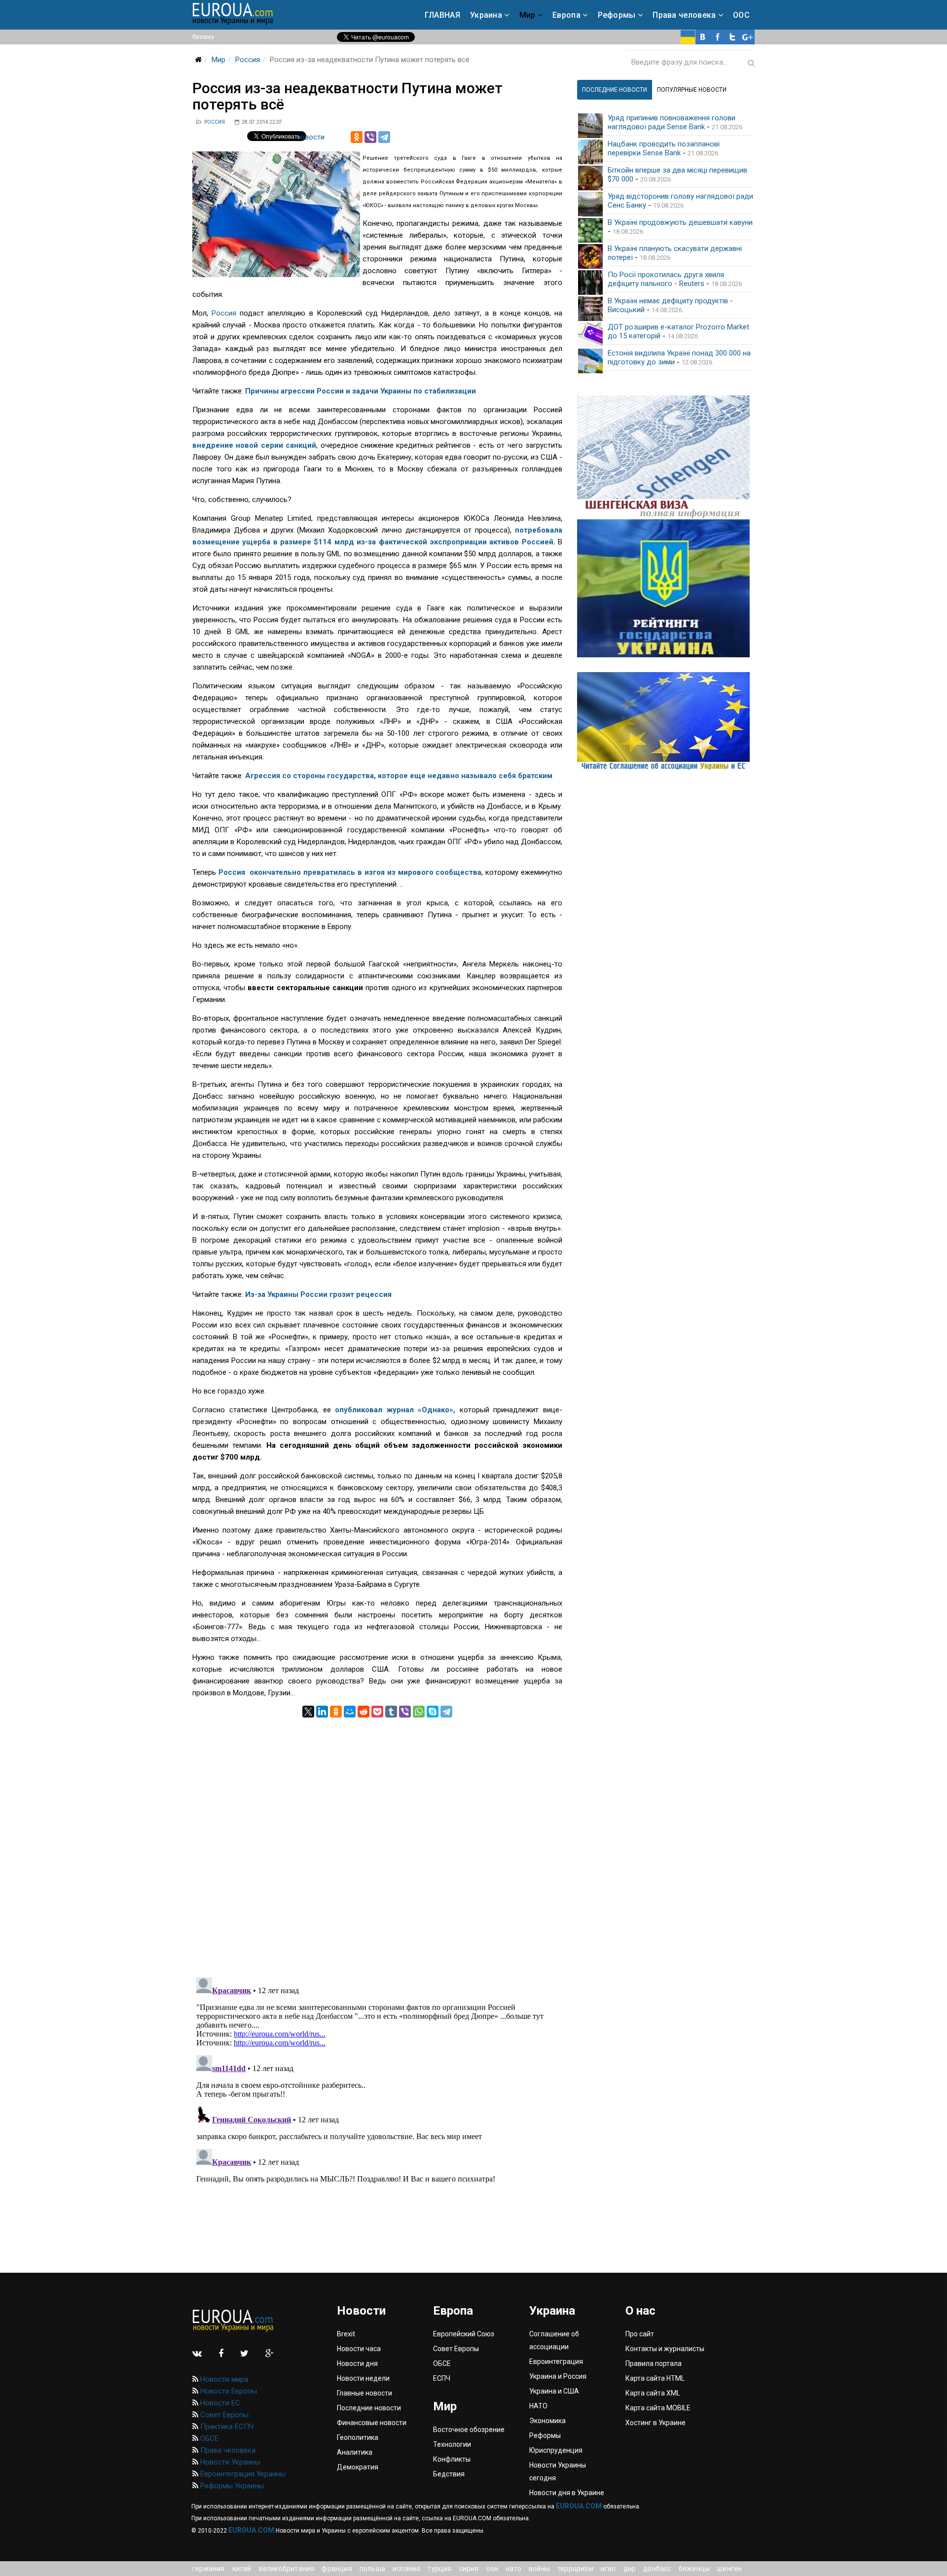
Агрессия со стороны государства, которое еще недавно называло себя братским (399, 776)
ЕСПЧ (442, 2378)
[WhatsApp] (419, 1712)
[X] (308, 1712)
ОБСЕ (208, 2438)
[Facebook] (718, 37)
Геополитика (358, 2437)
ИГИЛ (608, 2569)
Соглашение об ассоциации (554, 2340)
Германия (209, 2569)
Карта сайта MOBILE (658, 2408)
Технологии (452, 2444)
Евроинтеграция (556, 2361)
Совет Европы (223, 2415)
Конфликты (452, 2459)
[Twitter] (732, 37)
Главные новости (364, 2393)
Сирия (469, 2569)
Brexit (346, 2334)
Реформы (617, 15)
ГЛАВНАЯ (442, 15)
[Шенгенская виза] (666, 457)
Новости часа (359, 2349)
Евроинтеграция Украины (242, 2474)
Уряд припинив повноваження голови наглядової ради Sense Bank (672, 122)
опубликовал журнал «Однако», (395, 1410)
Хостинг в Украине (656, 2423)
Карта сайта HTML (655, 2378)
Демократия (358, 2467)
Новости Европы (228, 2391)
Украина (486, 15)
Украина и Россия (558, 2376)
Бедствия (449, 2474)
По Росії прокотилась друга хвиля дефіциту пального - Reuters (666, 279)
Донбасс (657, 2569)
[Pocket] (377, 1712)
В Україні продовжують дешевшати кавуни (680, 222)
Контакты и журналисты (665, 2349)
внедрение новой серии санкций (254, 445)
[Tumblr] (391, 1712)
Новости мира (223, 2379)
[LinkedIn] (322, 1712)
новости (310, 137)
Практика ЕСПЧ (226, 2427)
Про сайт (640, 2334)
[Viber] (370, 137)
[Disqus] (377, 1841)
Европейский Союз (464, 2334)
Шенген (729, 2569)
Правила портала (654, 2363)
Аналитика (355, 2452)
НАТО (513, 2569)
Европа (566, 15)
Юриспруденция (556, 2450)
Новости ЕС (219, 2403)
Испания (406, 2569)
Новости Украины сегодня (558, 2471)
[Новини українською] (688, 37)
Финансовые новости (372, 2423)
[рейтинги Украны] (666, 588)
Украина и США (554, 2391)
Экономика (547, 2421)
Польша (372, 2569)
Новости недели (363, 2378)
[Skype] (433, 1712)
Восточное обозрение (469, 2430)
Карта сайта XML (653, 2393)
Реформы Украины (231, 2486)
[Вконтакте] (703, 37)
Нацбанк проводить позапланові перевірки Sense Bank (664, 148)
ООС (741, 15)
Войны (539, 2569)
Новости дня (357, 2363)
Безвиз (203, 37)
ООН (492, 2569)
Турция (439, 2569)
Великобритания (287, 2569)
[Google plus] (747, 37)
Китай (242, 2569)
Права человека (684, 15)
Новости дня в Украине (567, 2493)
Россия (248, 60)
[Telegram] (384, 137)
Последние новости (369, 2408)
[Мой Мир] (350, 1712)
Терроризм (575, 2569)
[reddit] (364, 1712)
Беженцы (694, 2569)
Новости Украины (229, 2462)
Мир (528, 15)
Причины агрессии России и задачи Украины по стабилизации (361, 391)
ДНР (630, 2569)
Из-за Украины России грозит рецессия (318, 1294)
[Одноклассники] (357, 137)
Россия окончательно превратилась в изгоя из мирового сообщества (350, 872)
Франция (337, 2569)
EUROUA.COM (579, 2506)
